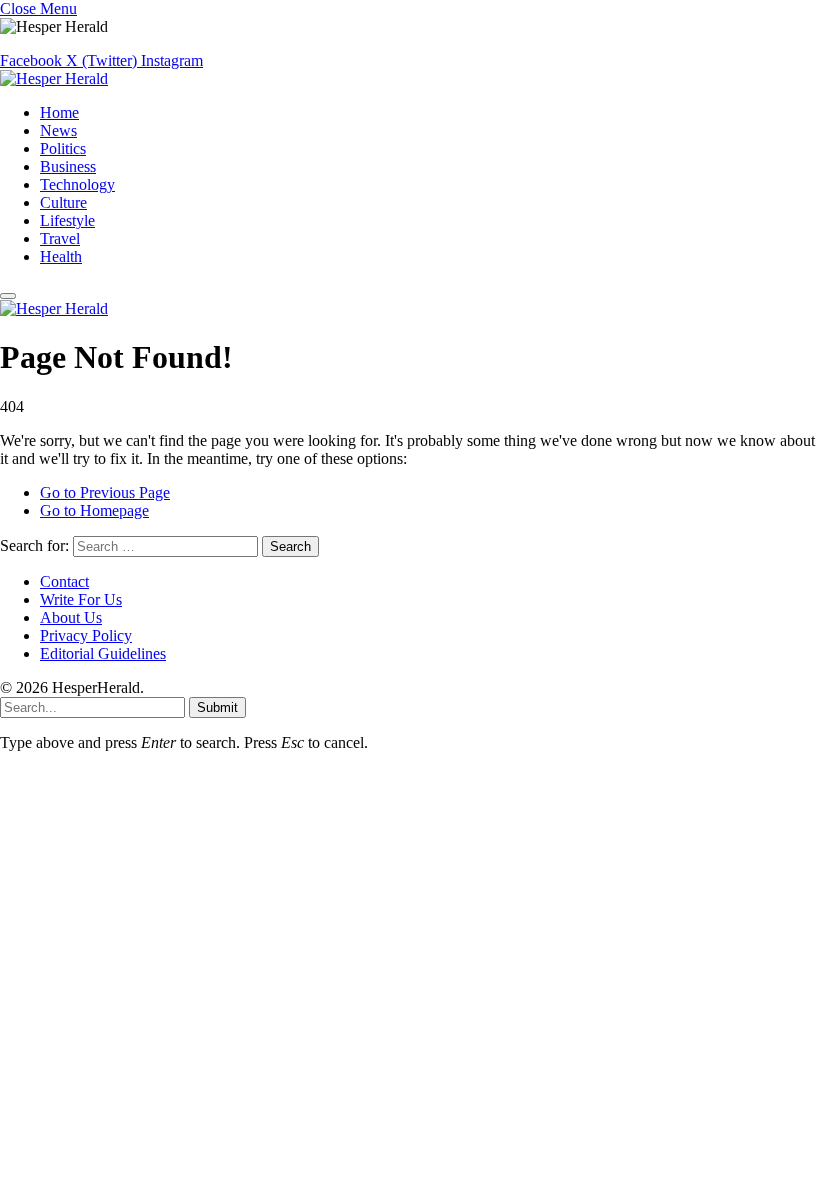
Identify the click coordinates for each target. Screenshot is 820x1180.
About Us (71, 617)
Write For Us (81, 599)
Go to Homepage (94, 510)
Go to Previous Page (105, 492)
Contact (64, 581)
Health (61, 256)
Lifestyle (67, 220)
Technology (77, 184)
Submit (217, 707)
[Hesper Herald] (54, 78)
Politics (63, 148)
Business (68, 166)
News (58, 130)
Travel (60, 238)
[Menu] (8, 296)
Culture (63, 202)
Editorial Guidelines (103, 653)
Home (59, 112)
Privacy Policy (86, 635)
